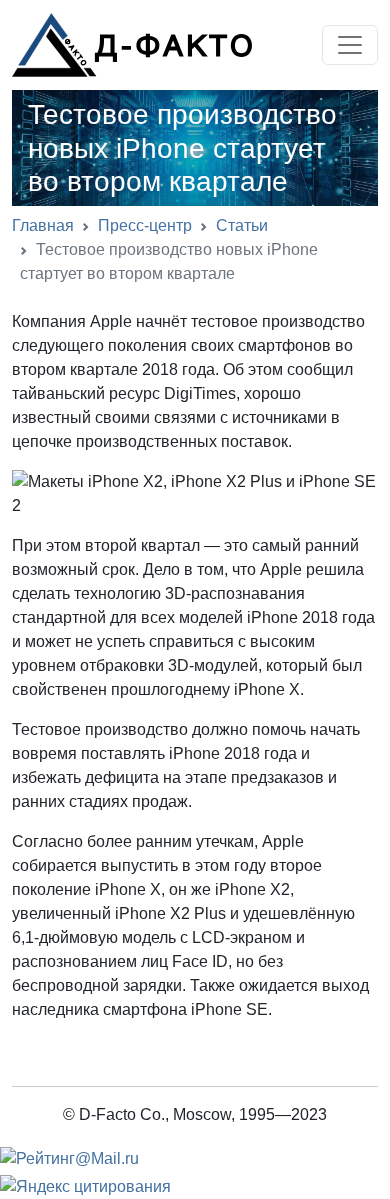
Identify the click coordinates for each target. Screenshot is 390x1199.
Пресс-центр (145, 225)
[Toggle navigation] (350, 45)
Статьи (242, 225)
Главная (43, 225)
